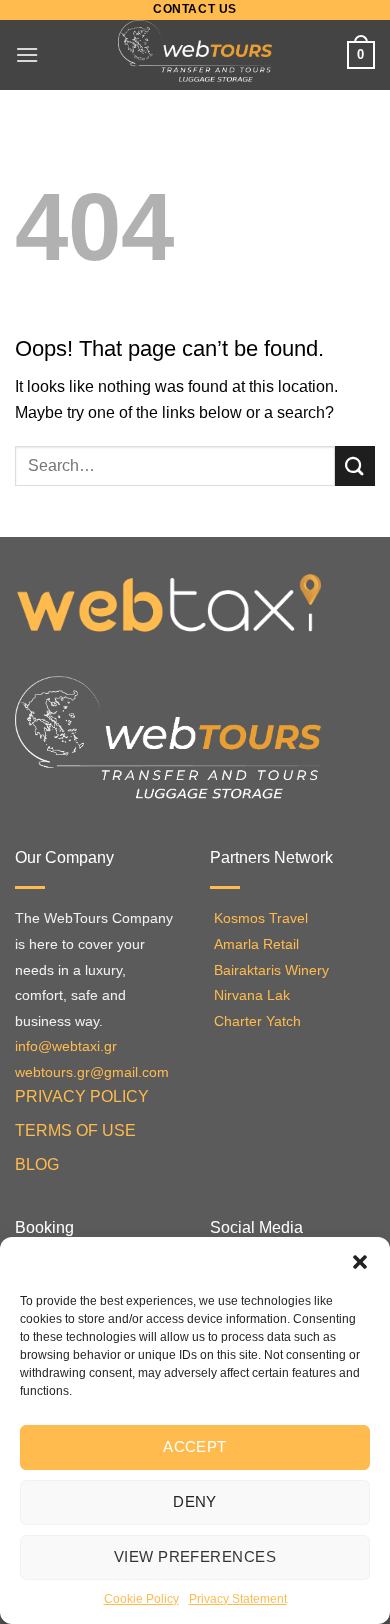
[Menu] (27, 54)
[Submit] (355, 465)
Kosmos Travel (261, 918)
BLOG (37, 1164)
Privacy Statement (238, 1599)
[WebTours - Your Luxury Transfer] (195, 55)
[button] (360, 1262)
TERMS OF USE (75, 1130)
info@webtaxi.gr (66, 1046)
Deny (195, 1501)
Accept (195, 1446)
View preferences (195, 1556)
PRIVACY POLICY (82, 1096)
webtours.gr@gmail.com (92, 1072)
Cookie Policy (141, 1599)
